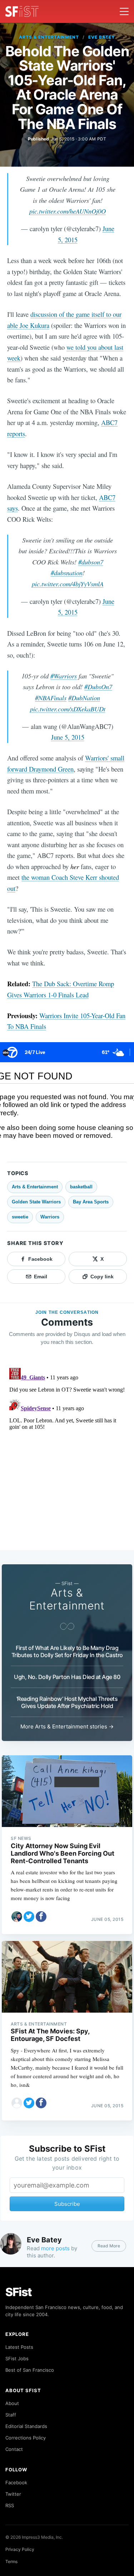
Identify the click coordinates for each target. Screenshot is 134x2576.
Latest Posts (19, 2347)
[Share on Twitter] (29, 1917)
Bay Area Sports (91, 1202)
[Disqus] (67, 1455)
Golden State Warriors (36, 1202)
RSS (10, 2505)
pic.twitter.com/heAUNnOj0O (68, 211)
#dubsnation (67, 573)
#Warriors (64, 676)
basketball (81, 1187)
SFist (19, 2292)
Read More (109, 2246)
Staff (11, 2415)
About (12, 2403)
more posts (55, 2248)
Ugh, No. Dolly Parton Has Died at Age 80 (67, 1677)
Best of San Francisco (30, 2370)
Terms (11, 2561)
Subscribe (67, 2204)
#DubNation (84, 698)
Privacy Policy (20, 2549)
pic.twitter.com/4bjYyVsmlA (68, 584)
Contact (14, 2449)
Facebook (16, 2482)
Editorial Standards (26, 2426)
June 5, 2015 (68, 737)
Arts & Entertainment (49, 37)
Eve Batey (102, 37)
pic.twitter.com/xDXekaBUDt (68, 709)
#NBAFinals (51, 698)
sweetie (20, 1217)
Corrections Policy (26, 2438)
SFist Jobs (17, 2358)
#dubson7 (91, 562)
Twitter (13, 2494)
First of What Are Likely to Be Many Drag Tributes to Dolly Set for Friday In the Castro (67, 1651)
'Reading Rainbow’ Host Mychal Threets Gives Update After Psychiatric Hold (67, 1702)
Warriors (50, 1217)
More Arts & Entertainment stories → (67, 1726)
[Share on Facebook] (41, 1917)
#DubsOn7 (98, 686)
